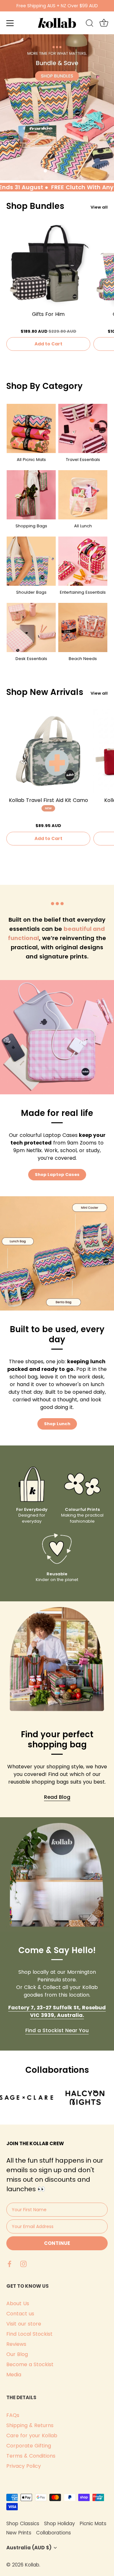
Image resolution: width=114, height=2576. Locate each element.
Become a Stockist (30, 2364)
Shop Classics (23, 2523)
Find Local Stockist (29, 2334)
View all (99, 207)
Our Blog (17, 2354)
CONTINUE (57, 2243)
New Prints (19, 2533)
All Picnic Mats (31, 460)
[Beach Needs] (83, 627)
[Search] (90, 24)
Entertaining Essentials (83, 592)
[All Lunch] (83, 495)
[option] (57, 107)
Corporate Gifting (29, 2446)
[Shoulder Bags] (31, 561)
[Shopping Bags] (31, 495)
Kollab (32, 2565)
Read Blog (57, 1797)
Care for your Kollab (32, 2436)
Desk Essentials (31, 659)
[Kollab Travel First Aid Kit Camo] (48, 751)
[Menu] (10, 23)
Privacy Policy (24, 2466)
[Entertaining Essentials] (83, 561)
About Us (18, 2303)
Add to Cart (48, 344)
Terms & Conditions (31, 2456)
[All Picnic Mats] (31, 428)
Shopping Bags (31, 526)
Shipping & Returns (30, 2425)
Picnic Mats (93, 2523)
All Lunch (83, 526)
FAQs (13, 2415)
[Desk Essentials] (31, 627)
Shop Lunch (57, 1424)
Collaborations (54, 2533)
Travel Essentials (83, 460)
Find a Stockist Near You (57, 2030)
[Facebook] (9, 2263)
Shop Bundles (35, 206)
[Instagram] (23, 2263)
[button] (45, 171)
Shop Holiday (60, 2523)
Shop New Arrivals (45, 692)
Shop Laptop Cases (57, 1175)
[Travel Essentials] (83, 428)
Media (14, 2375)
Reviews (16, 2344)
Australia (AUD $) (29, 2548)
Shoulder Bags (31, 592)
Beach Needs (83, 659)
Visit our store (24, 2324)
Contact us (20, 2314)
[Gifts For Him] (48, 265)
